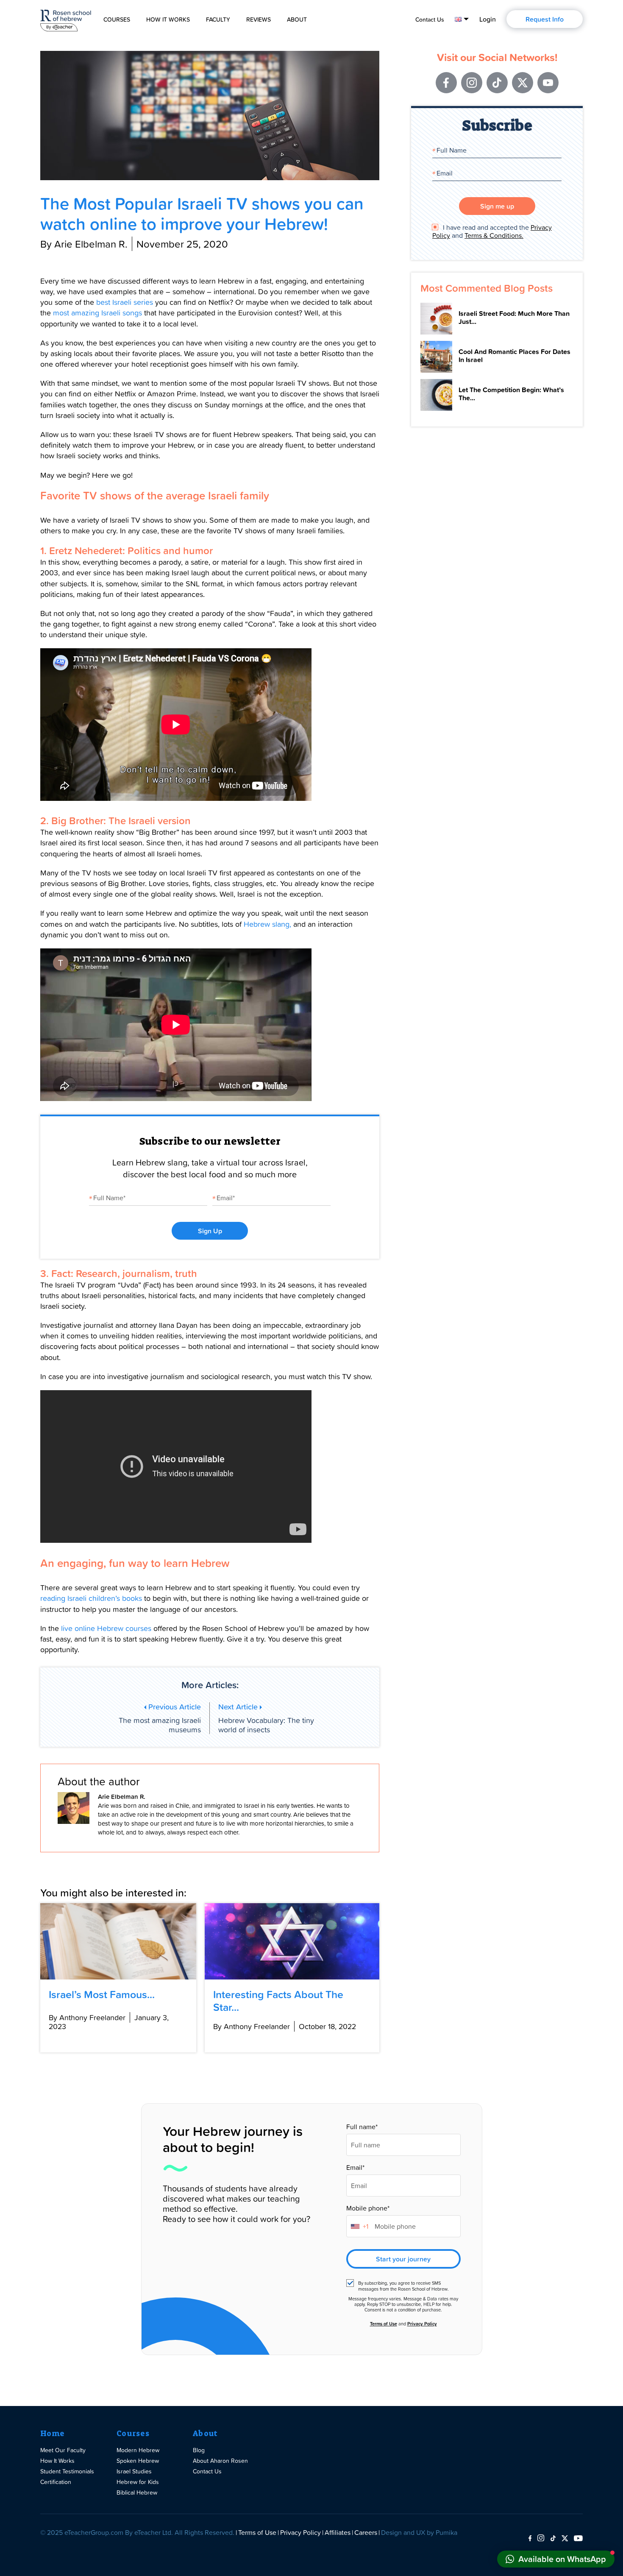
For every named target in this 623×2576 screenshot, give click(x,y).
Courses (117, 20)
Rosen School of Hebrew (66, 19)
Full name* (362, 2127)
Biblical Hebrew (137, 2492)
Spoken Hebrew (138, 2460)
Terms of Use (384, 2324)
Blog (199, 2450)
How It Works (168, 20)
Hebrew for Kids (138, 2482)
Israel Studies (134, 2471)
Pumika (446, 2532)
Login (488, 19)
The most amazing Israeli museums (160, 1718)
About (297, 20)
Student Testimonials (67, 2471)
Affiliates (338, 2532)
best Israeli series (125, 302)
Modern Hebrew (138, 2450)
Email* (355, 2168)
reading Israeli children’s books (91, 1598)
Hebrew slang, (267, 924)
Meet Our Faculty (63, 2450)
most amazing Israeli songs (97, 313)
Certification (56, 2482)
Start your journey (403, 2259)
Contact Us (430, 20)
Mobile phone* (368, 2208)
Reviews (259, 20)
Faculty (218, 20)
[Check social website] (530, 2539)
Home (52, 2434)
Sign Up (210, 1231)
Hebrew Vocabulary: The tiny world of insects (266, 1718)
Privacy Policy (422, 2324)
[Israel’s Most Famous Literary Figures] (118, 1941)
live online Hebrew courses (106, 1628)
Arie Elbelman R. (122, 1797)
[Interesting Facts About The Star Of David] (292, 1941)
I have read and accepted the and (492, 231)
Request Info (545, 19)
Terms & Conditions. (494, 235)
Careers (366, 2532)
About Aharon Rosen (220, 2460)
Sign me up (497, 206)
